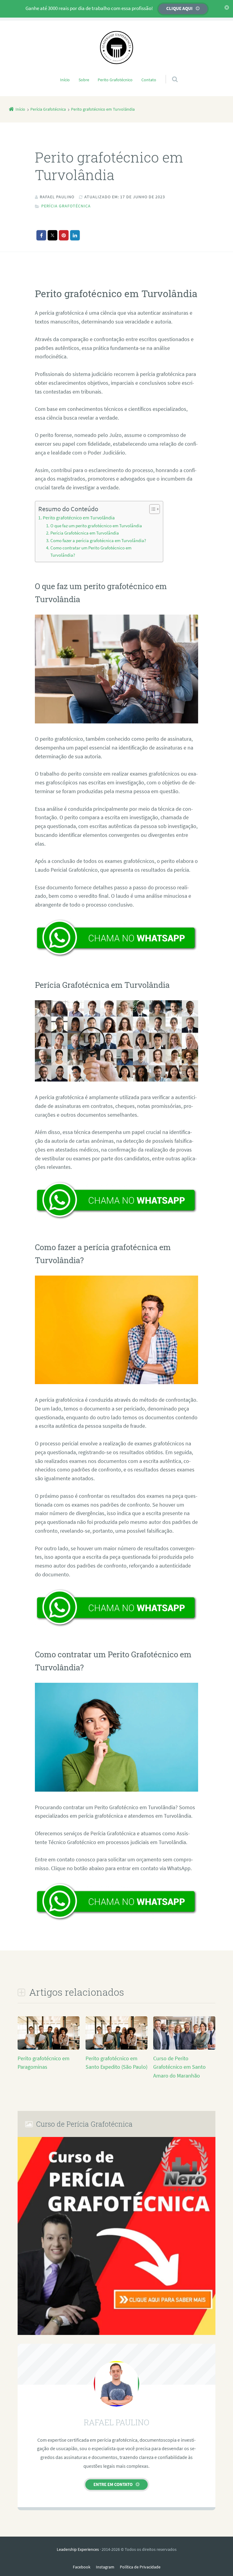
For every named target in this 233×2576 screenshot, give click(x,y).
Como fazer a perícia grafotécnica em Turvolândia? (98, 541)
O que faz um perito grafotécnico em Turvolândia (96, 526)
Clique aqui (179, 8)
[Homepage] (116, 48)
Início (65, 80)
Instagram (105, 2567)
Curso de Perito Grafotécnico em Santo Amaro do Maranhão (179, 2067)
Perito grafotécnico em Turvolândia (79, 518)
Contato (149, 80)
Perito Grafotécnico (115, 80)
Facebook (82, 2567)
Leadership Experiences (78, 2549)
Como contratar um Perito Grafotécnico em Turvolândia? (91, 551)
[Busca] (169, 73)
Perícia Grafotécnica (66, 206)
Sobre (84, 80)
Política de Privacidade (140, 2567)
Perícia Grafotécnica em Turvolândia (85, 533)
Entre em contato (113, 2484)
